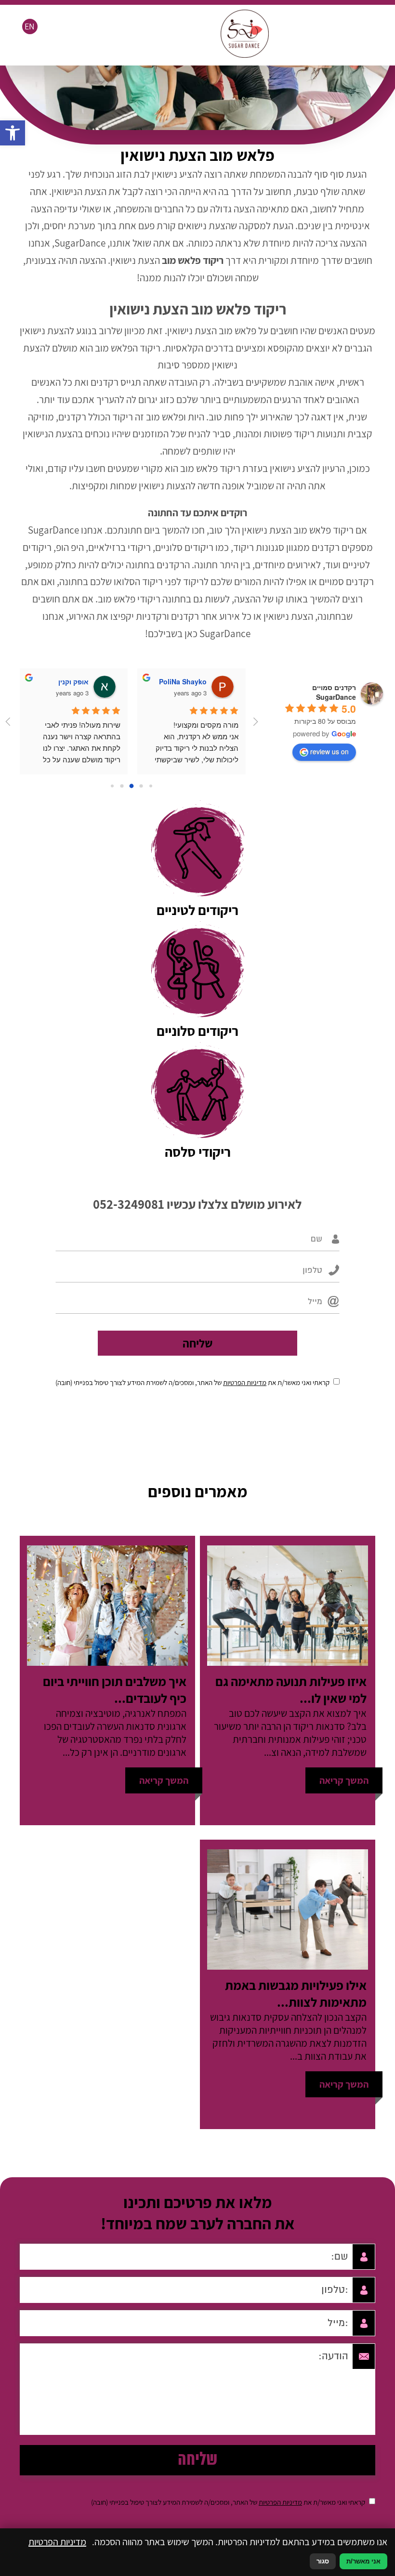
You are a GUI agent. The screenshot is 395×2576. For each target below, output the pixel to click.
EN (30, 26)
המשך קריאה (344, 1780)
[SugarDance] (245, 54)
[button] (13, 133)
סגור (323, 2561)
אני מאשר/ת (363, 2561)
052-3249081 (129, 1204)
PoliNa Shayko (183, 681)
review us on (329, 751)
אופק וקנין (73, 681)
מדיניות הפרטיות (245, 1382)
